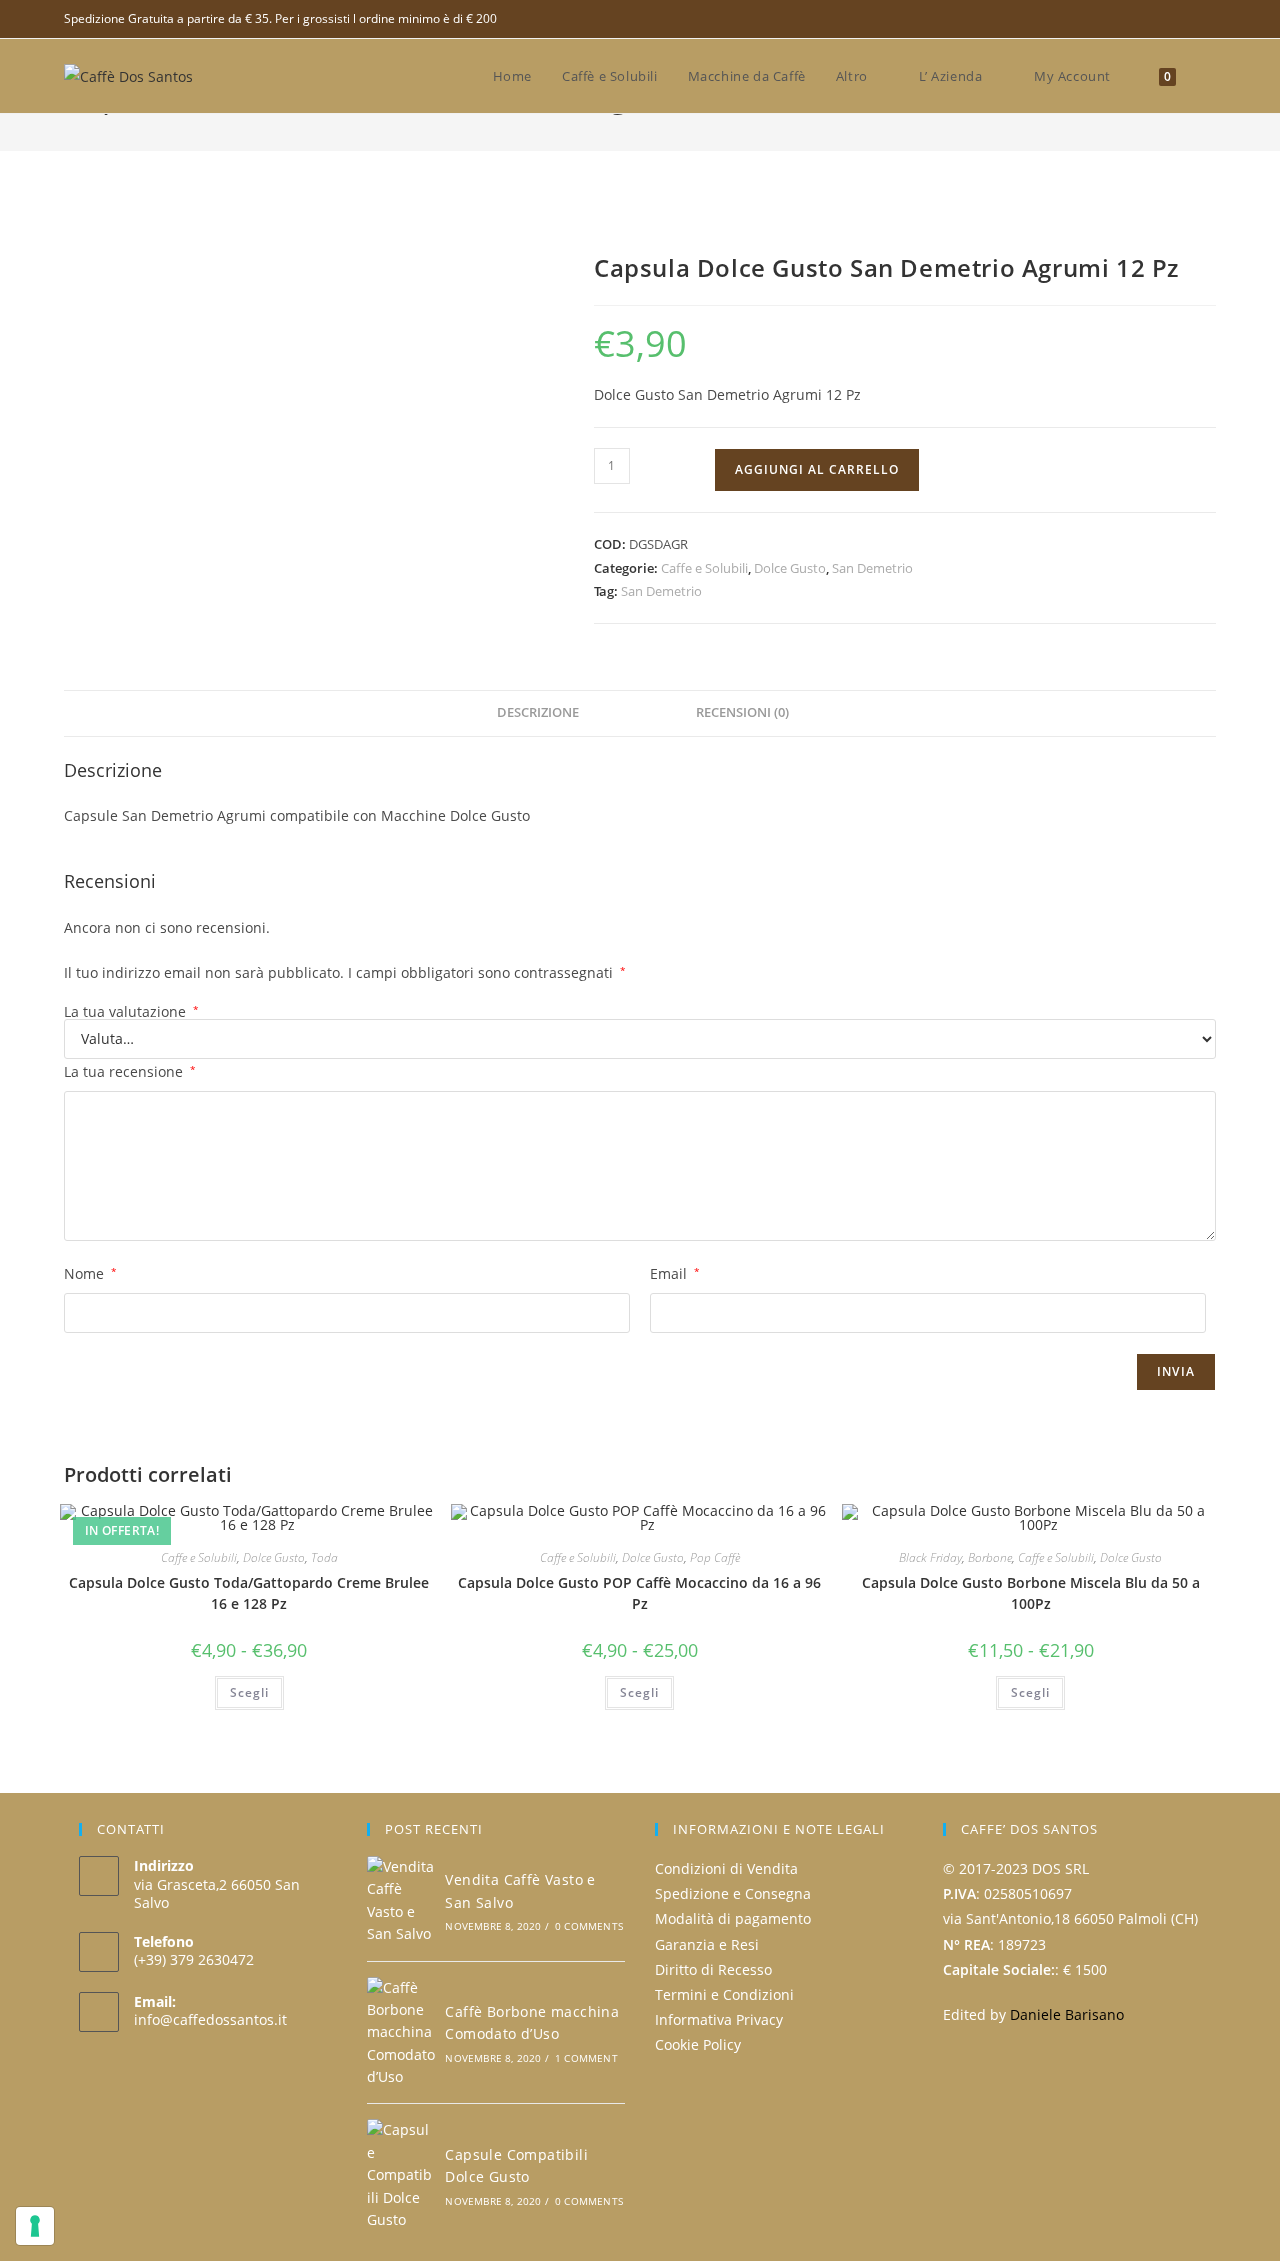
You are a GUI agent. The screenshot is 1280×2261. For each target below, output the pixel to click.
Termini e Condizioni (724, 1994)
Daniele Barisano (1067, 2014)
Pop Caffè (715, 1557)
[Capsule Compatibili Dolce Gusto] (401, 2175)
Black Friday (930, 1557)
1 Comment (586, 2058)
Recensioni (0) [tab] (742, 712)
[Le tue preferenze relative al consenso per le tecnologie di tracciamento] (35, 2226)
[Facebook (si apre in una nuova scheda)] (1207, 19)
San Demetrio (872, 568)
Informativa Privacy (719, 2019)
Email (675, 1273)
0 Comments (589, 1926)
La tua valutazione (131, 1012)
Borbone (990, 1557)
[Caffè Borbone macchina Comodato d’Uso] (401, 2033)
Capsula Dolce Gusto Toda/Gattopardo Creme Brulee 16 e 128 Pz (249, 1593)
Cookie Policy (698, 2044)
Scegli (249, 1692)
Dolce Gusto (790, 568)
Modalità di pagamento (733, 1918)
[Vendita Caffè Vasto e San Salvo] (401, 1901)
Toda (324, 1557)
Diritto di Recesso (713, 1969)
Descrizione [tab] (538, 712)
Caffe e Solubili (704, 568)
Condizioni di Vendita (726, 1868)
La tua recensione (130, 1071)
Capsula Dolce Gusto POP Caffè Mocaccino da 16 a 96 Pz (639, 1593)
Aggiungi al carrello (817, 469)
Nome (90, 1273)
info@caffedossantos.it (210, 2019)
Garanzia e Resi (707, 1944)
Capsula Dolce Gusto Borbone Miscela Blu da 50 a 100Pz (1031, 1593)
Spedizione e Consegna (733, 1893)
